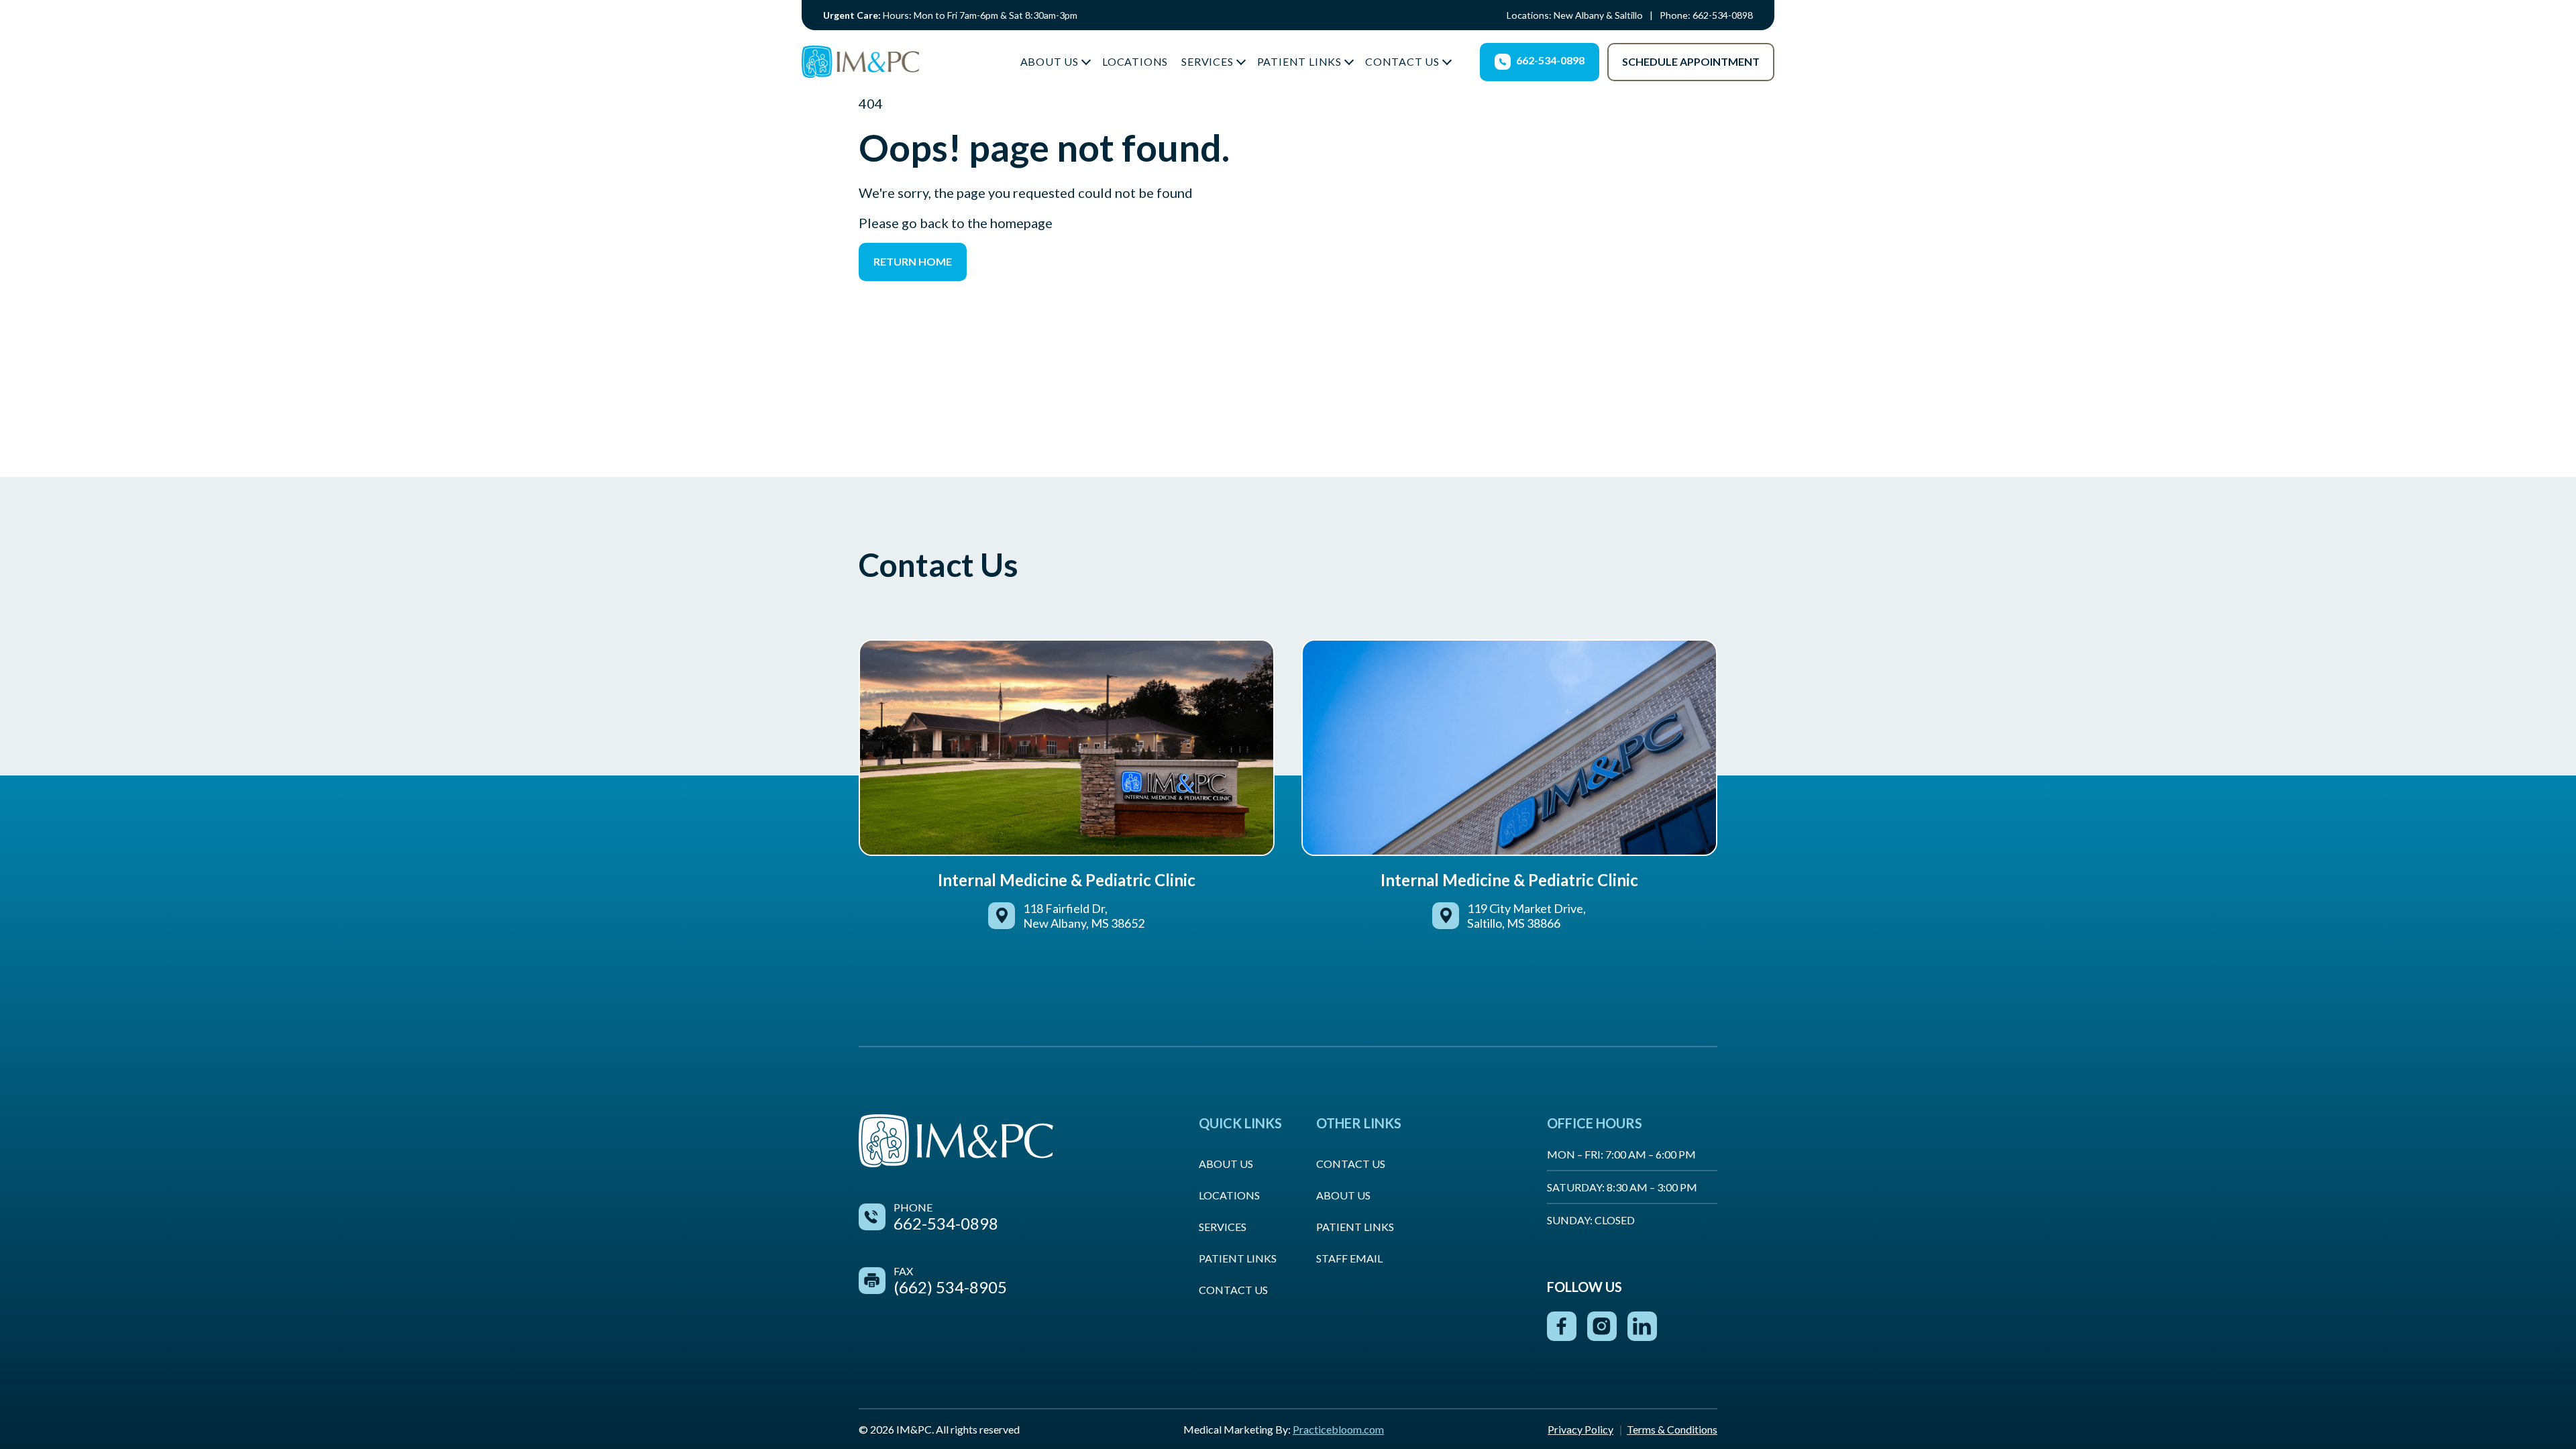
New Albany (1579, 15)
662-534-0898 (1723, 15)
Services (1207, 61)
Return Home (913, 261)
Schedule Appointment (1691, 61)
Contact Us (1402, 61)
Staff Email (1349, 1258)
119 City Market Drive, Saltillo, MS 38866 (1526, 916)
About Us (1050, 61)
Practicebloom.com (1338, 1429)
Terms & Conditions (1672, 1429)
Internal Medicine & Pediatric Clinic (1067, 880)
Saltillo (1629, 15)
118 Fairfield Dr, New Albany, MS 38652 (1084, 916)
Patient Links (1299, 61)
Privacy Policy (1580, 1429)
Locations (1135, 61)
